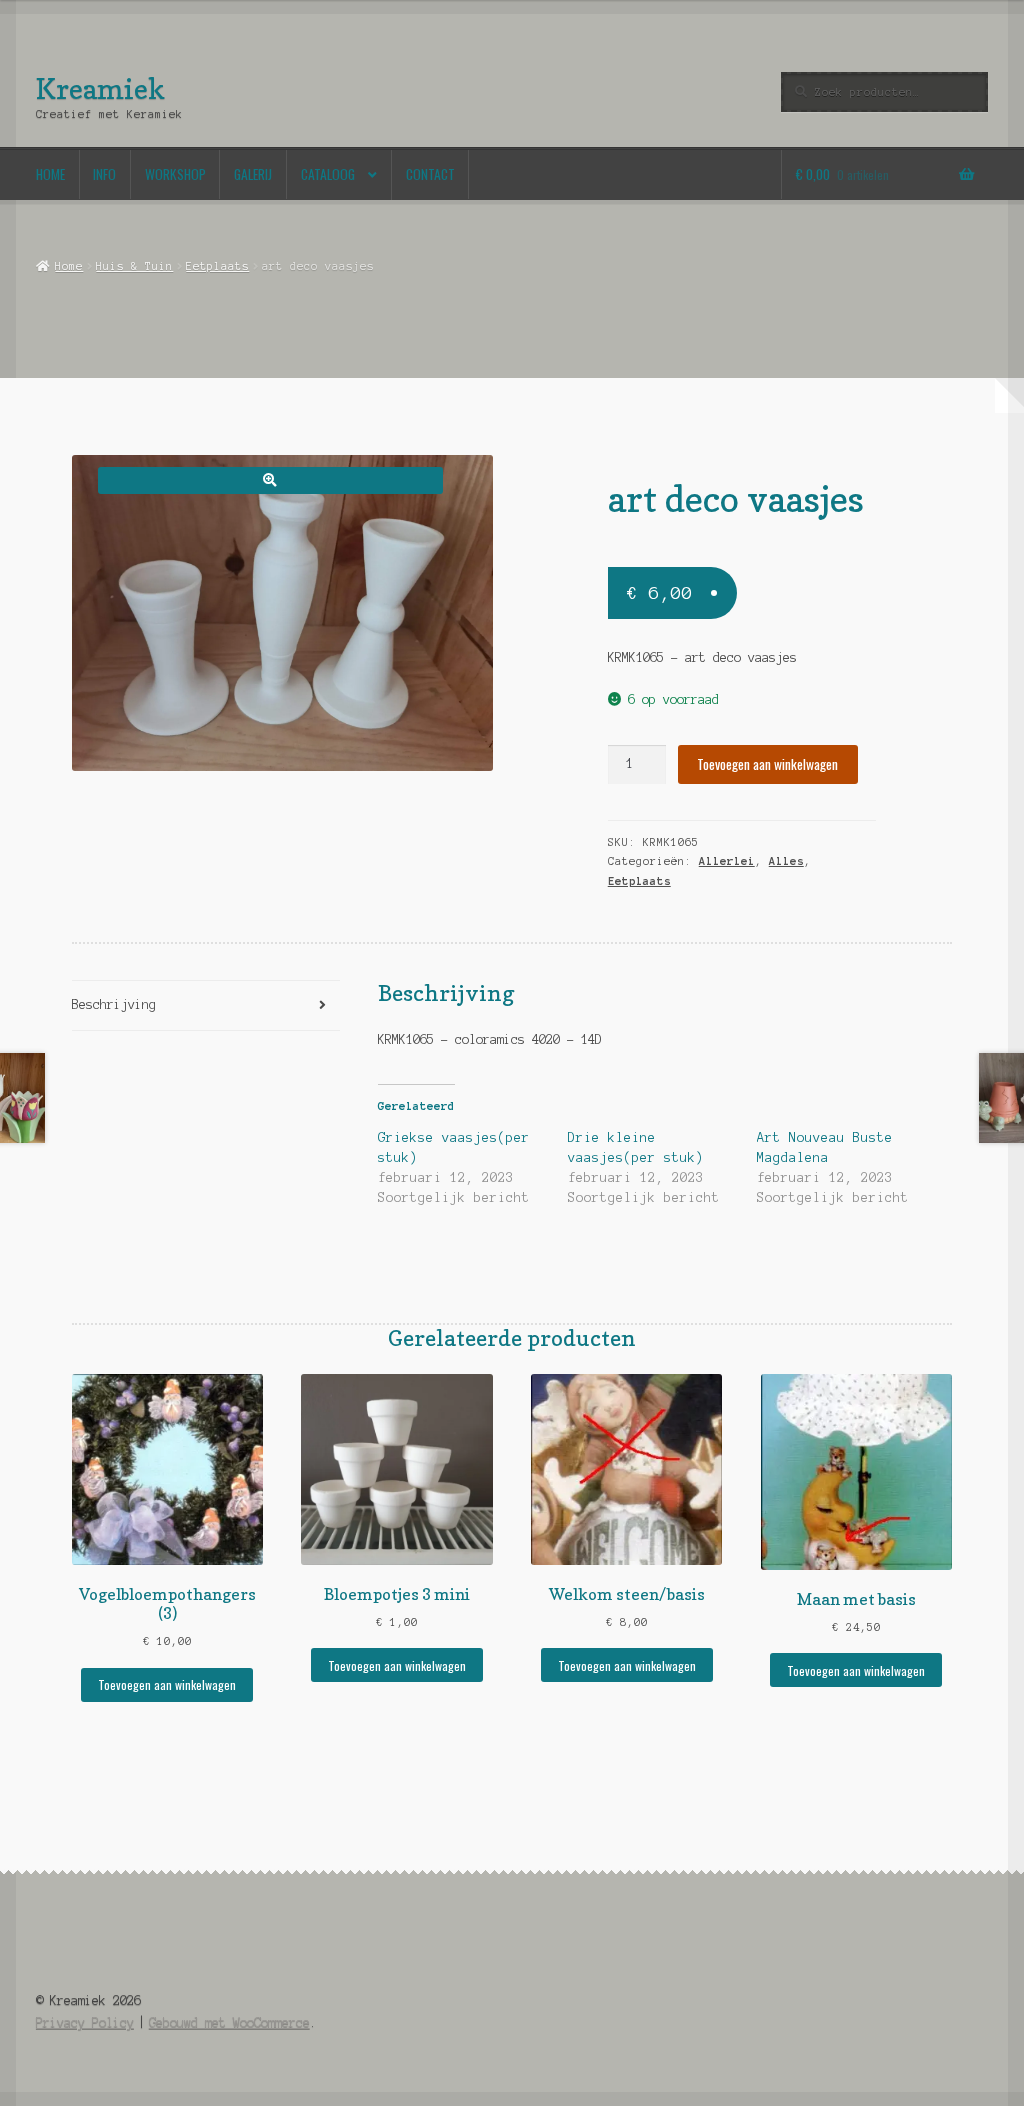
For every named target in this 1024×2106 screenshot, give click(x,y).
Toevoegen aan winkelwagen (767, 764)
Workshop (175, 174)
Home (50, 174)
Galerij (253, 174)
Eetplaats (217, 266)
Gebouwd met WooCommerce (229, 2022)
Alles (786, 861)
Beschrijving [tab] (114, 1004)
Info (104, 174)
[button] (270, 480)
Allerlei (727, 861)
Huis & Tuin (134, 266)
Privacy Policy (85, 2022)
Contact (430, 174)
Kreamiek (100, 88)
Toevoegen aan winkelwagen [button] (167, 1684)
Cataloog (328, 174)
